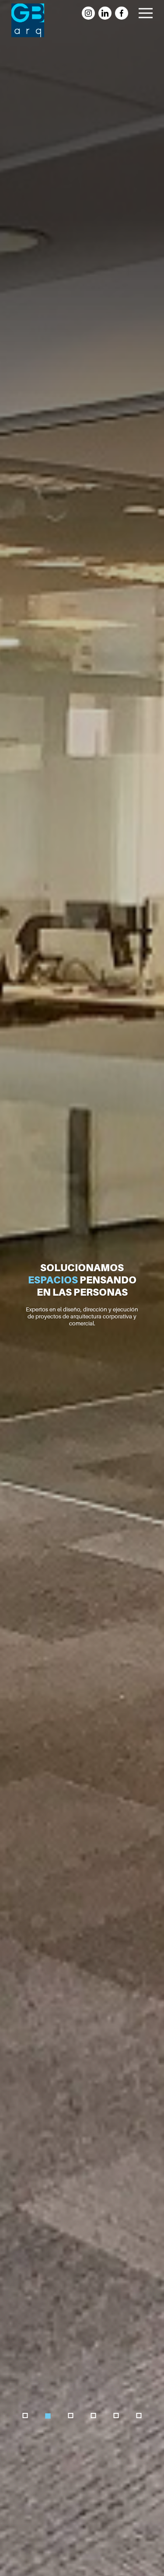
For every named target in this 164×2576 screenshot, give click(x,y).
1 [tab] (26, 2416)
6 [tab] (139, 2416)
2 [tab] (48, 2416)
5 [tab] (117, 2416)
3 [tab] (71, 2416)
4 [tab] (94, 2416)
